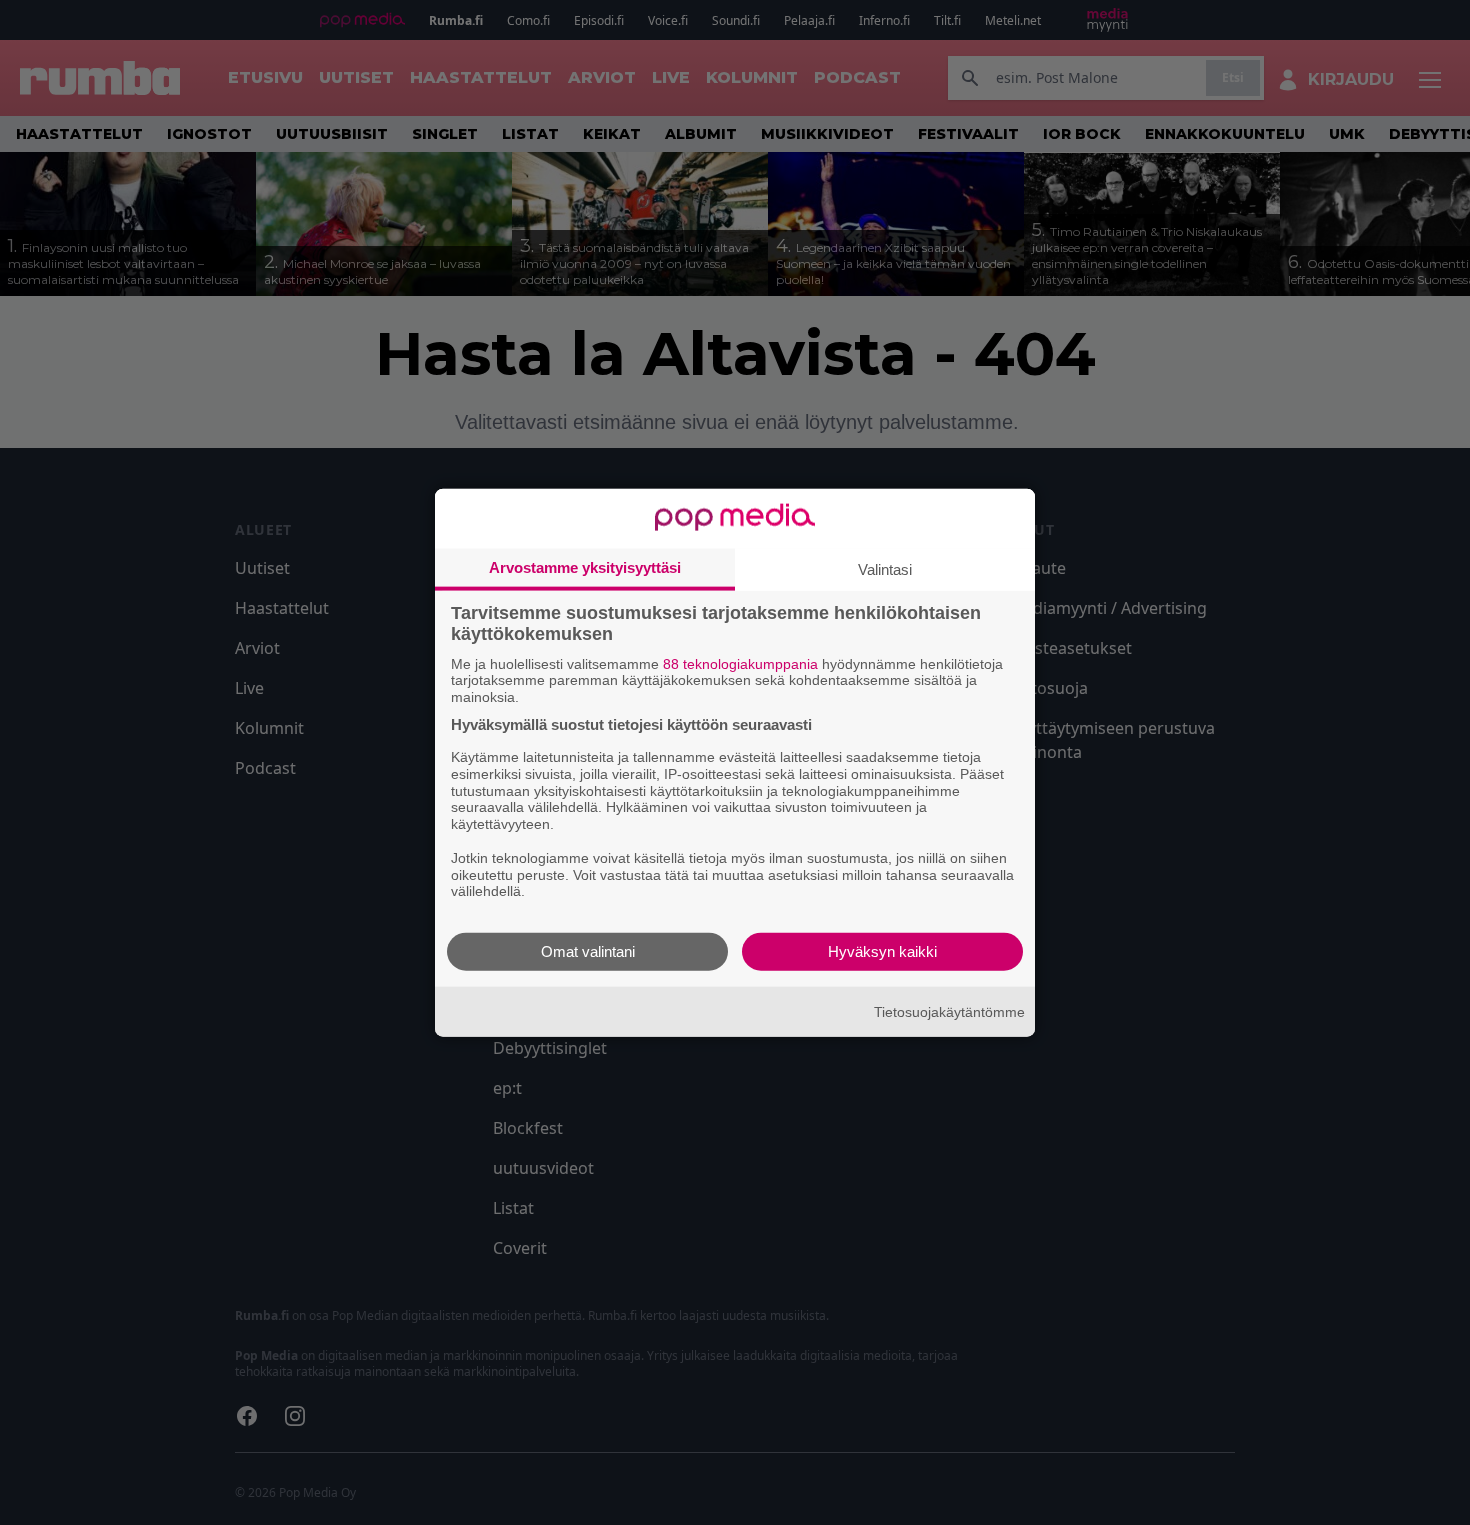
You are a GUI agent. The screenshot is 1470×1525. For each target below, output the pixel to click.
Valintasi (885, 568)
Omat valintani (588, 951)
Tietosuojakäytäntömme (949, 1011)
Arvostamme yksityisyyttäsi (585, 566)
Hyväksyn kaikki (882, 951)
